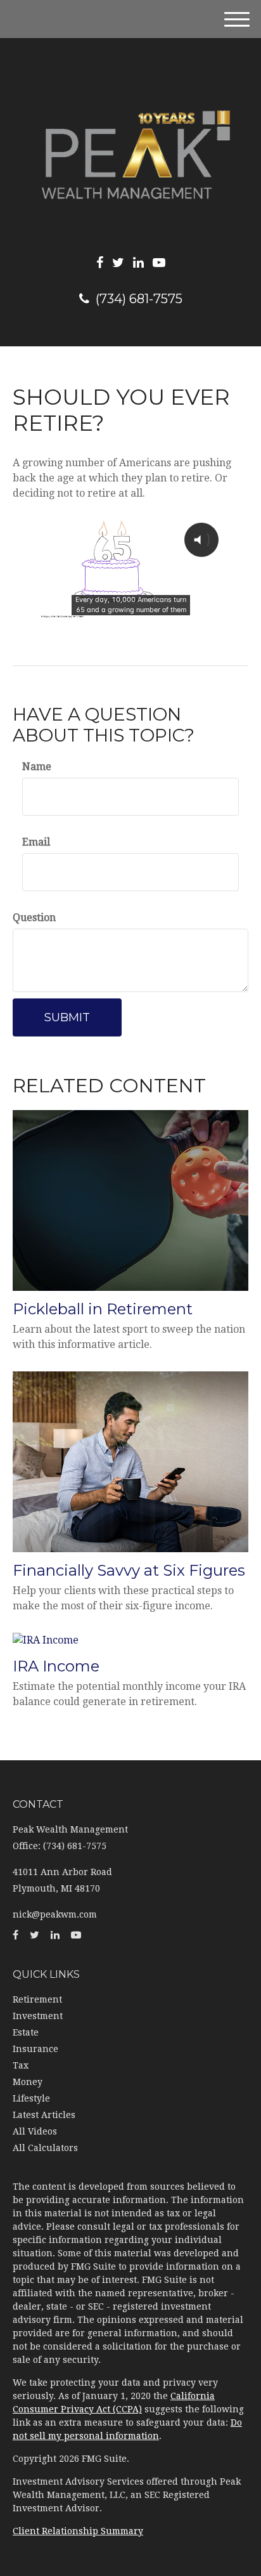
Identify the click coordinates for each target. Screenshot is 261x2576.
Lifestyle (31, 2098)
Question (34, 918)
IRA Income (56, 1666)
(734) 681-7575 (139, 299)
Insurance (35, 2049)
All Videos (35, 2131)
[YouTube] (159, 263)
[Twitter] (118, 263)
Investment (38, 2016)
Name (37, 767)
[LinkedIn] (138, 263)
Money (28, 2082)
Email (36, 842)
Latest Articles (44, 2115)
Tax (21, 2065)
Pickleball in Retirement (103, 1309)
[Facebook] (100, 263)
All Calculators (45, 2148)
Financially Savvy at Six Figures (129, 1570)
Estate (26, 2032)
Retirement (37, 1999)
